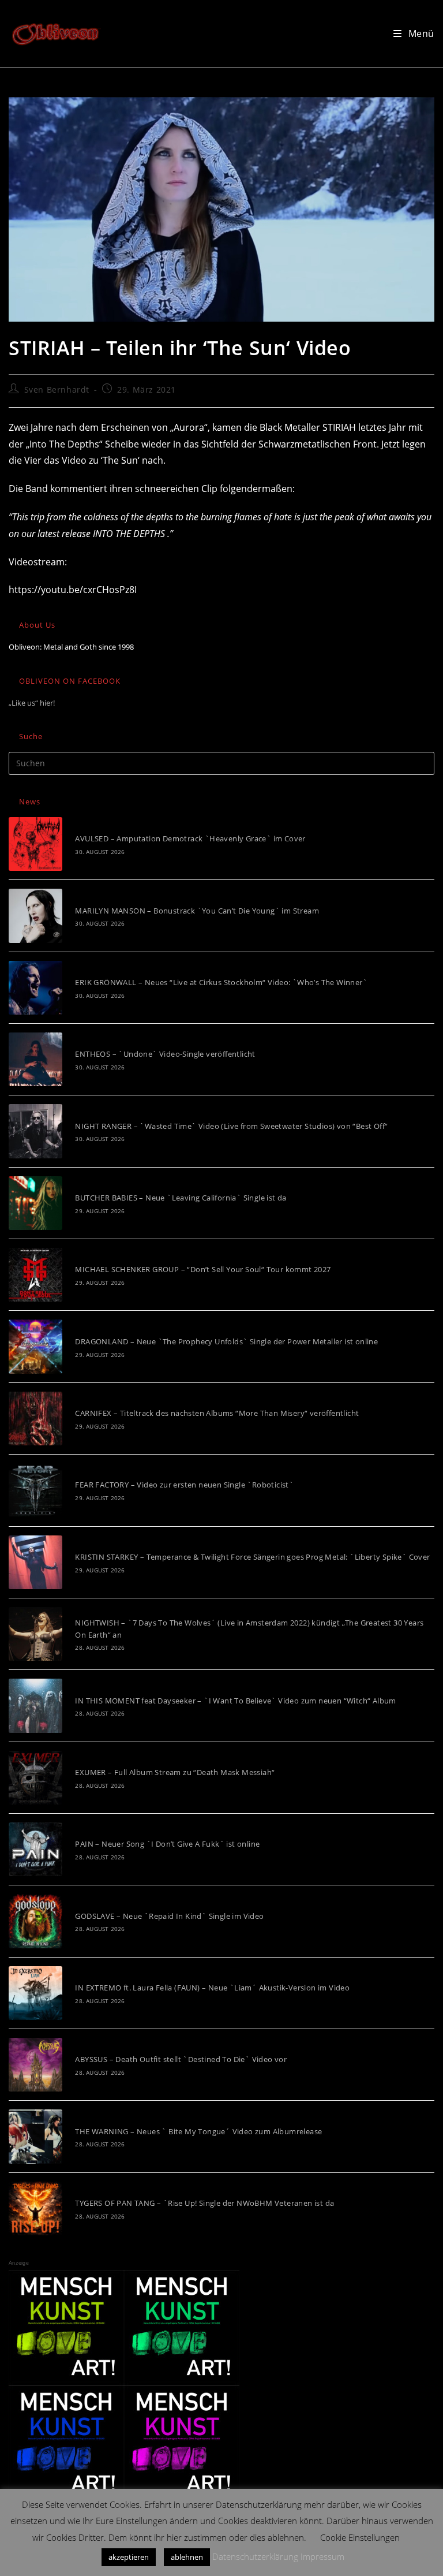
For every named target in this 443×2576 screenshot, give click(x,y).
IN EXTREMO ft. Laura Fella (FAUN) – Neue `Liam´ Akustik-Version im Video (212, 1988)
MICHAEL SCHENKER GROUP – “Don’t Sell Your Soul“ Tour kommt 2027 (203, 1269)
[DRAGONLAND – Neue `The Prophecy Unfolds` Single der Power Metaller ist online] (35, 1346)
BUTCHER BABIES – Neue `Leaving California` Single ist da (181, 1198)
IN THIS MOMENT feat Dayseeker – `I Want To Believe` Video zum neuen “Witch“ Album (235, 1701)
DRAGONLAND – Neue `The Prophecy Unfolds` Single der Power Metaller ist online (226, 1341)
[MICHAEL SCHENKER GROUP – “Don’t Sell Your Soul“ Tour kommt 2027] (35, 1275)
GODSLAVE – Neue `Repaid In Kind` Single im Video (169, 1916)
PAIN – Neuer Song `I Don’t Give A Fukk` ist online (167, 1844)
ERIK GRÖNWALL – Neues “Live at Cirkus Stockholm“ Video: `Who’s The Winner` (221, 982)
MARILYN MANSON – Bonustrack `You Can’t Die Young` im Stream (197, 911)
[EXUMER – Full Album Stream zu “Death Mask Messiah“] (35, 1778)
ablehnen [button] (187, 2557)
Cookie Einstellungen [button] (360, 2537)
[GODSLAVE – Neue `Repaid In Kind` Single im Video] (35, 1921)
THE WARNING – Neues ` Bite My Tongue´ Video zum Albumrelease (198, 2131)
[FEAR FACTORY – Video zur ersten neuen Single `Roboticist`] (35, 1490)
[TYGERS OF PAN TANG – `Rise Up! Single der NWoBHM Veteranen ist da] (35, 2208)
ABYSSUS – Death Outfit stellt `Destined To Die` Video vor (181, 2059)
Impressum (322, 2556)
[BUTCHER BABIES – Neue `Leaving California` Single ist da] (35, 1203)
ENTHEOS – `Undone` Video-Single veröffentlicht (165, 1054)
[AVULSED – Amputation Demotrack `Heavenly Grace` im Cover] (35, 844)
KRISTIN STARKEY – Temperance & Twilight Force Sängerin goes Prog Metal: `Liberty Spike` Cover (252, 1557)
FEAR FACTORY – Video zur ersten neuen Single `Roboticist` (184, 1485)
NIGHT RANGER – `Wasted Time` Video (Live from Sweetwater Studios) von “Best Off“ (231, 1126)
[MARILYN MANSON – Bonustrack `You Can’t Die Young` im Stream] (35, 916)
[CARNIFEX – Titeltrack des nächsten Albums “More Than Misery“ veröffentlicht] (35, 1419)
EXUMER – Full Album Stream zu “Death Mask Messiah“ (175, 1772)
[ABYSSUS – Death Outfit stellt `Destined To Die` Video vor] (35, 2065)
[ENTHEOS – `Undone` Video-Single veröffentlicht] (35, 1059)
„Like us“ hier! (32, 703)
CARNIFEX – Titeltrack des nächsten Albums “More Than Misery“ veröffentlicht (217, 1413)
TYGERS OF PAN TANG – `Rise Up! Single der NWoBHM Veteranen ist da (204, 2203)
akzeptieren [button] (129, 2557)
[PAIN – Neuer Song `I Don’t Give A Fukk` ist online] (35, 1849)
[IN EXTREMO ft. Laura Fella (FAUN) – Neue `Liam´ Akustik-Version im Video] (35, 1993)
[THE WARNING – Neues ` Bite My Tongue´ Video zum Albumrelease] (35, 2136)
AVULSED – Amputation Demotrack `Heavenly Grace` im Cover (190, 838)
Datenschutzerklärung (255, 2556)
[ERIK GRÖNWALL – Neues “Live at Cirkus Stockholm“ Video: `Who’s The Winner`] (35, 988)
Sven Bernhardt (57, 389)
